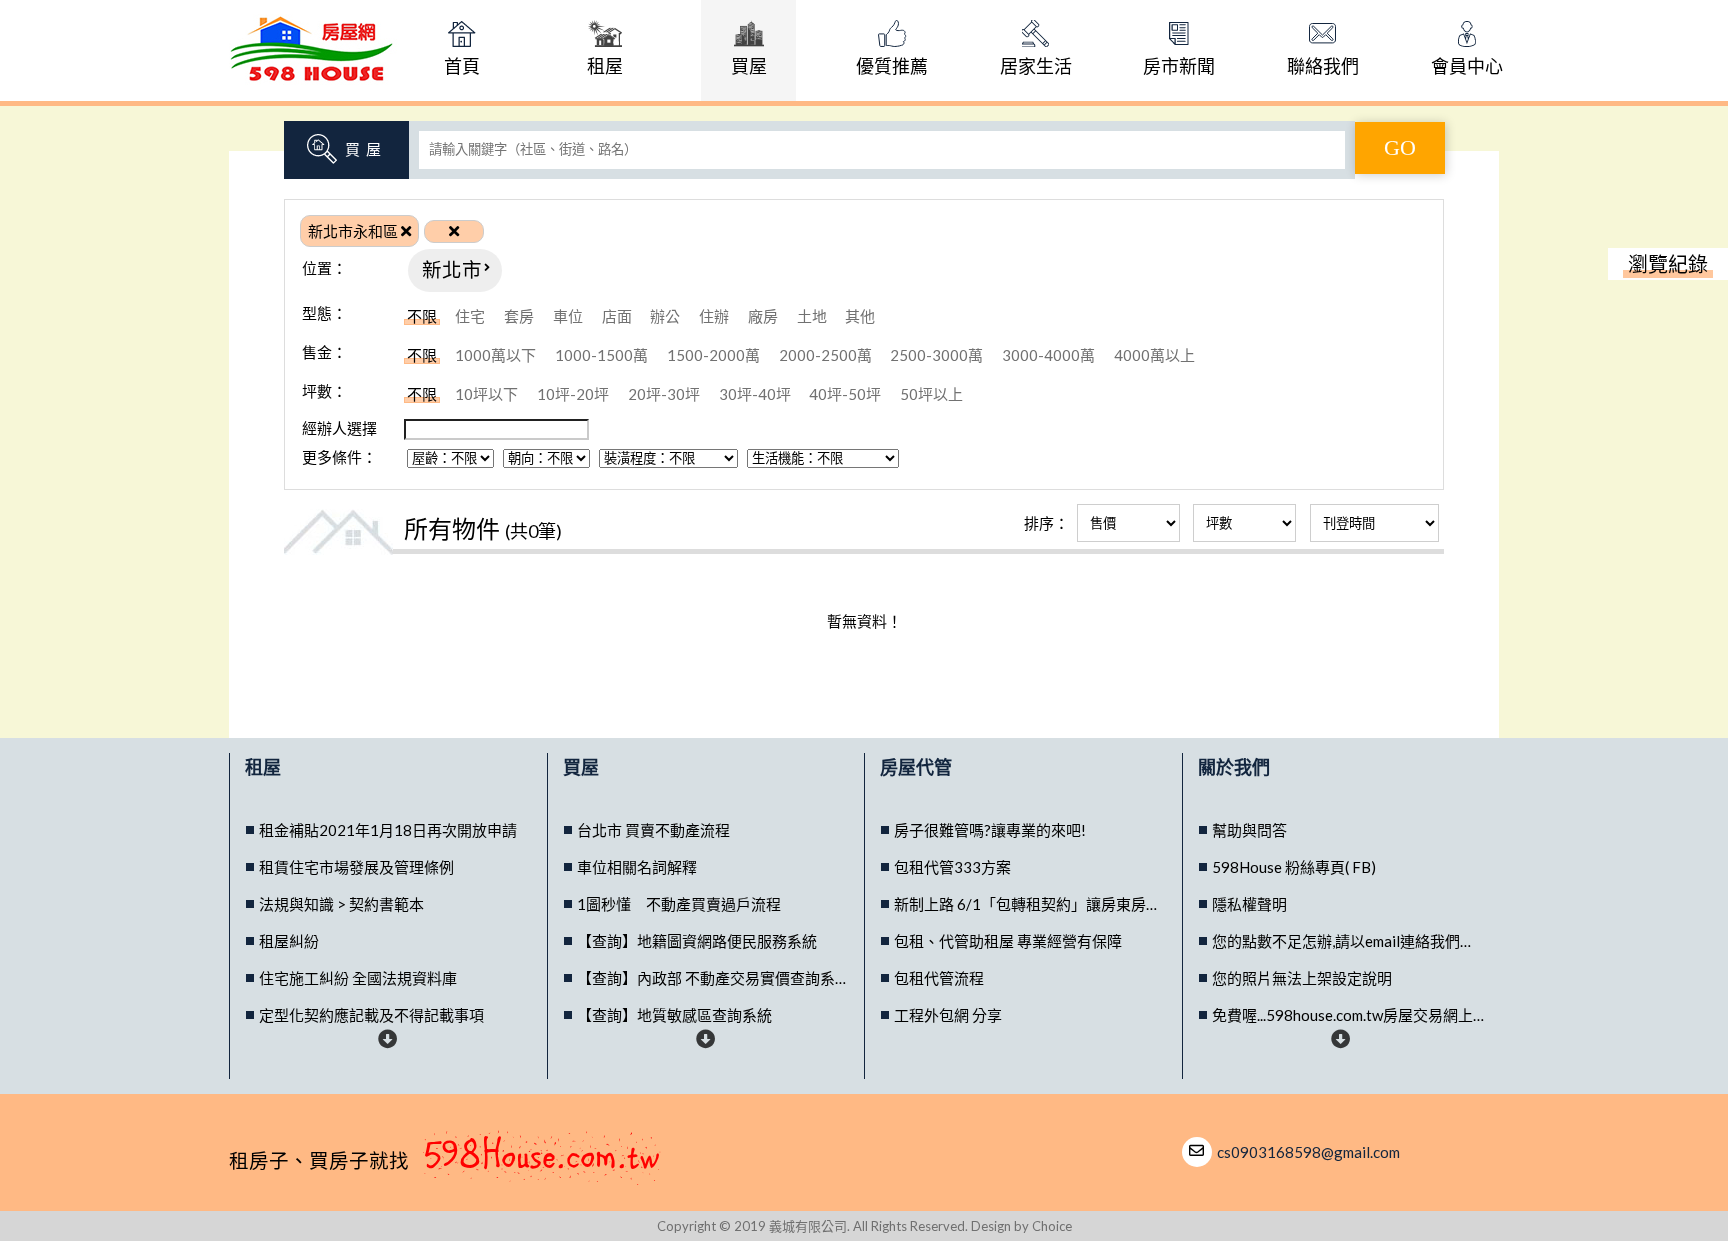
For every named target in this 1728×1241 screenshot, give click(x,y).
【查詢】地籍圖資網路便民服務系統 (697, 941)
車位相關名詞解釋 (637, 867)
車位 (568, 316)
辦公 (665, 316)
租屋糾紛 (289, 941)
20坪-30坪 (664, 394)
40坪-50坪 (845, 394)
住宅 (470, 316)
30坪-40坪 (755, 394)
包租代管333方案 (952, 867)
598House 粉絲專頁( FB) (1294, 867)
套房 (519, 316)
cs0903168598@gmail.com (1308, 1152)
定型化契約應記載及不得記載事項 (371, 1015)
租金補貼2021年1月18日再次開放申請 (388, 830)
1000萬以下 (495, 355)
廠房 (763, 316)
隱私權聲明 (1249, 904)
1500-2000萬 (713, 355)
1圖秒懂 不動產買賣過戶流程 (679, 904)
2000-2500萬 (825, 355)
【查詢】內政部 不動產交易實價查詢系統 (713, 978)
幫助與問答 (1249, 830)
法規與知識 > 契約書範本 (341, 904)
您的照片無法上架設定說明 (1302, 978)
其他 (860, 316)
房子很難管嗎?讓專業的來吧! (990, 830)
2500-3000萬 (936, 355)
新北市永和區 (354, 231)
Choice (1052, 1226)
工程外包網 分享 (948, 1015)
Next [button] (388, 1039)
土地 (812, 316)
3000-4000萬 (1048, 355)
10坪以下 (486, 394)
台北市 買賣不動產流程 (653, 830)
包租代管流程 (939, 978)
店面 (617, 316)
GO (1400, 147)
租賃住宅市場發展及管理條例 (356, 867)
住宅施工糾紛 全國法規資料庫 (358, 978)
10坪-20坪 (573, 394)
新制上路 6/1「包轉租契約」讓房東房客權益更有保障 (1030, 904)
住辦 (714, 316)
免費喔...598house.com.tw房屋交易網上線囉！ (1348, 1015)
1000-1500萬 (601, 355)
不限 (422, 316)
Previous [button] (388, 807)
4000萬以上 (1154, 355)
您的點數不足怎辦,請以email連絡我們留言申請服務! (1348, 941)
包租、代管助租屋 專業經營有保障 (1008, 941)
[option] (388, 830)
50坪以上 (931, 394)
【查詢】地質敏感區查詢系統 (674, 1015)
